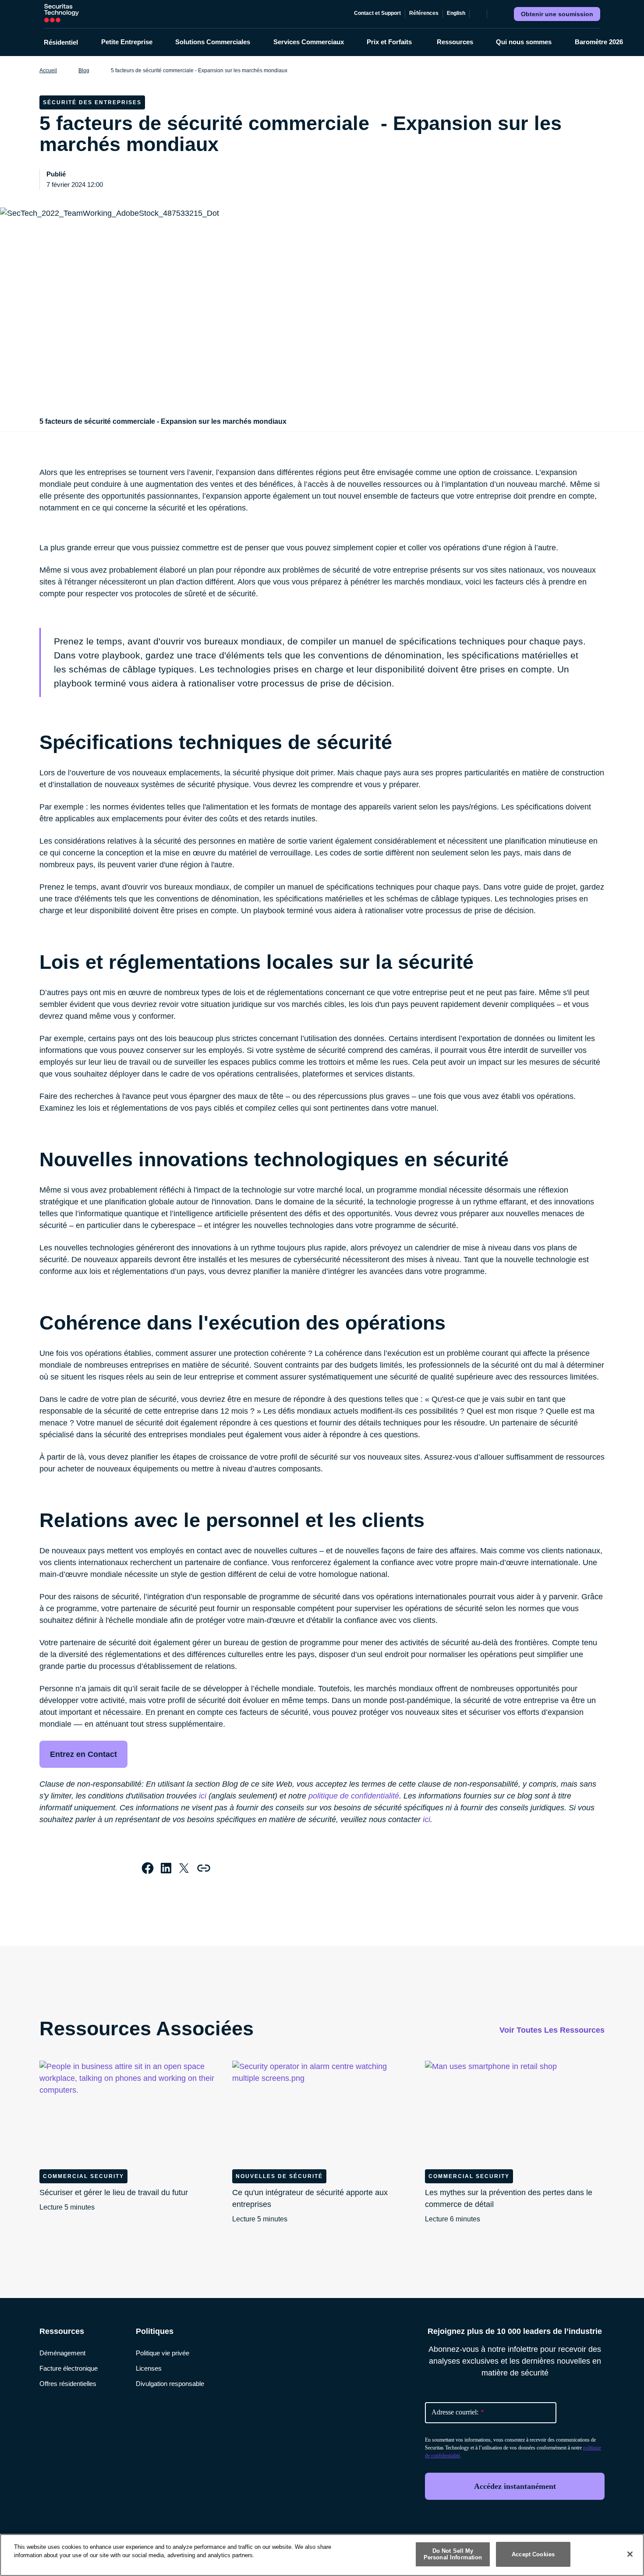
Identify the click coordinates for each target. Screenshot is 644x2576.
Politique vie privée (163, 2353)
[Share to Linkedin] (166, 1868)
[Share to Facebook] (148, 1868)
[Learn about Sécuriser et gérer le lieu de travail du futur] (129, 2111)
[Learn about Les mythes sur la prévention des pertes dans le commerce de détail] (515, 2111)
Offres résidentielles (68, 2384)
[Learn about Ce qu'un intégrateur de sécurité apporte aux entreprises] (322, 2111)
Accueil (48, 70)
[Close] (630, 2554)
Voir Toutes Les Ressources (552, 2030)
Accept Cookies (533, 2554)
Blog (84, 70)
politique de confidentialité (354, 1796)
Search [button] (495, 14)
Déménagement (62, 2353)
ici (203, 1796)
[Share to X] (184, 1868)
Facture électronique (69, 2368)
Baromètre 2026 (599, 42)
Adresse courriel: (458, 2412)
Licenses (149, 2368)
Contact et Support (377, 13)
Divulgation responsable (170, 2384)
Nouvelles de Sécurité (279, 2176)
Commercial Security (83, 2176)
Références (424, 13)
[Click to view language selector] (478, 14)
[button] (67, 42)
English (456, 13)
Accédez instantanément (515, 2486)
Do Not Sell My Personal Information (453, 2554)
